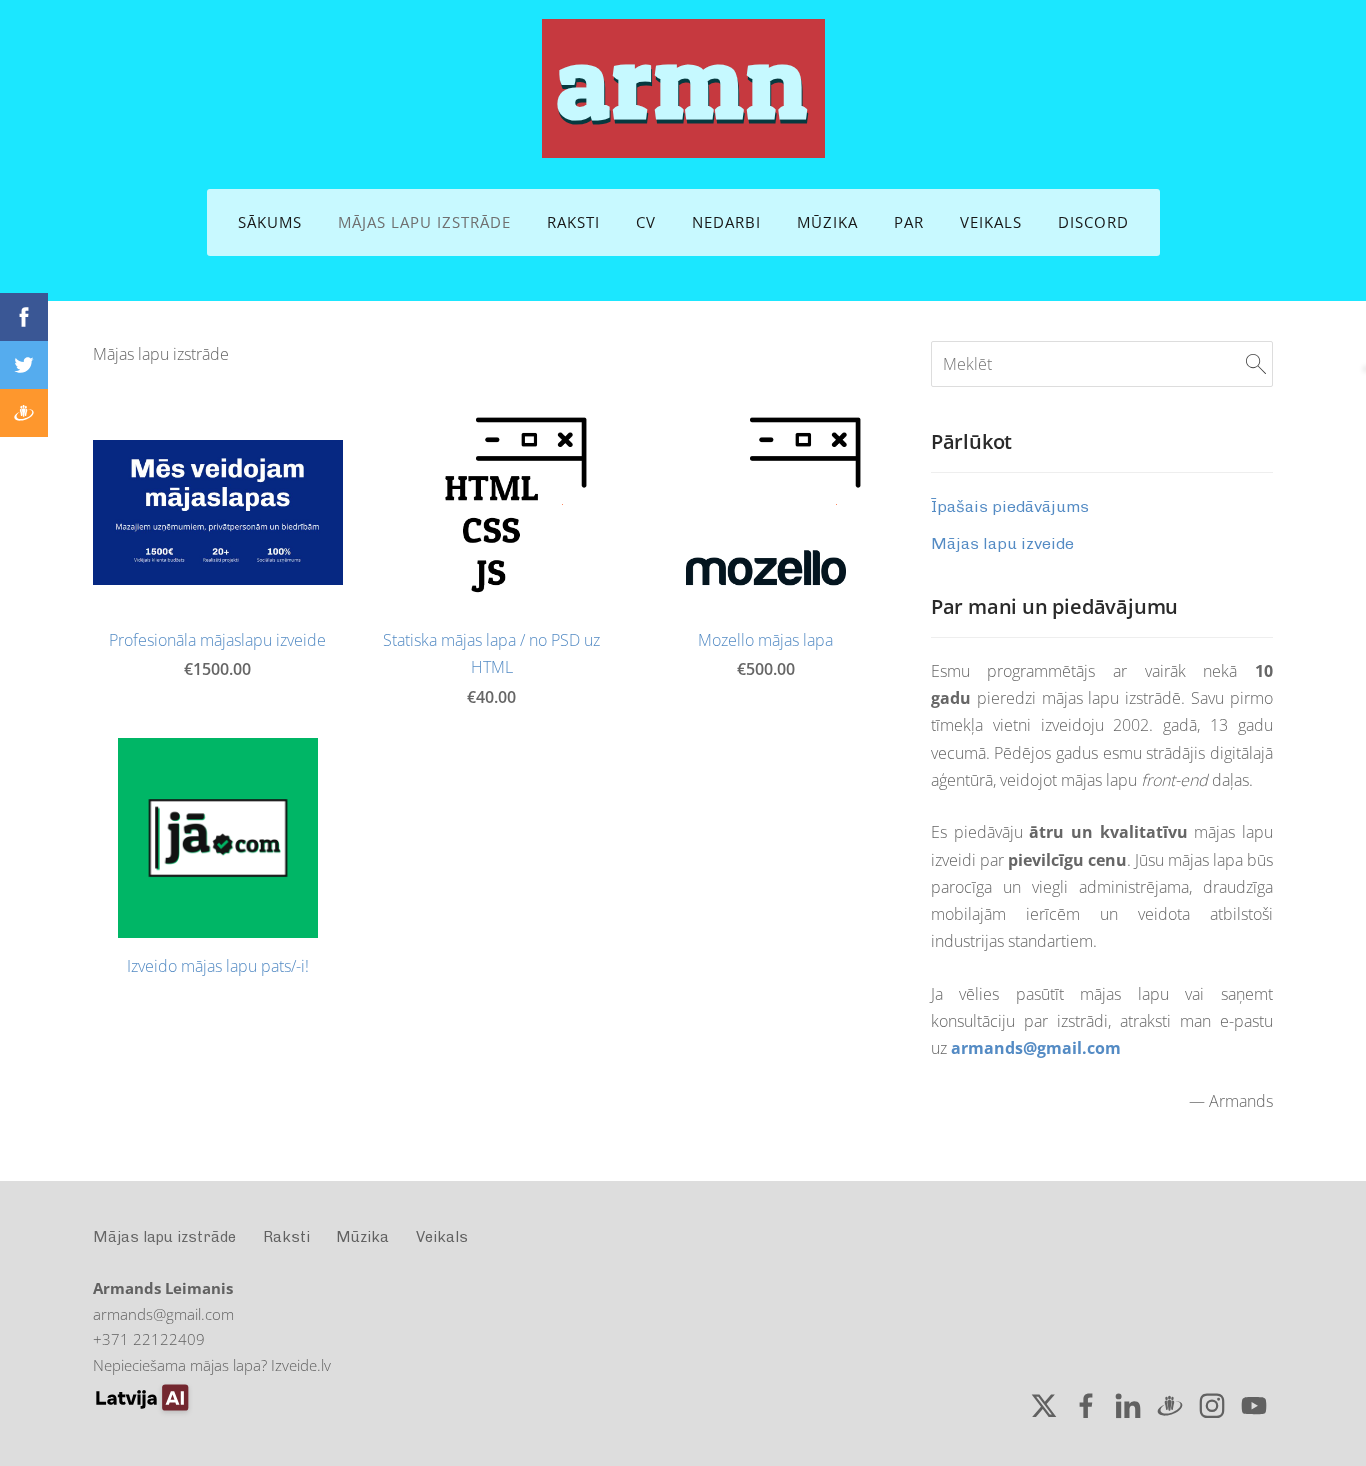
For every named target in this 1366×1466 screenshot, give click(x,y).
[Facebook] (1086, 1406)
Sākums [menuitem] (270, 222)
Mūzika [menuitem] (827, 222)
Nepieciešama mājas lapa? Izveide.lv (212, 1365)
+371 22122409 (149, 1339)
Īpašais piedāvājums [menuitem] (1010, 506)
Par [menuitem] (909, 222)
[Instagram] (1212, 1406)
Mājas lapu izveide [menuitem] (1002, 543)
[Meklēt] (1256, 364)
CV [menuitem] (646, 222)
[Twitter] (1044, 1406)
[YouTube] (1254, 1406)
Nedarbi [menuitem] (726, 222)
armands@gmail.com (1036, 1048)
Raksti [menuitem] (573, 222)
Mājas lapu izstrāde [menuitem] (424, 222)
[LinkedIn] (1128, 1406)
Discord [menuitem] (1093, 222)
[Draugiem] (1170, 1406)
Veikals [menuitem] (991, 222)
